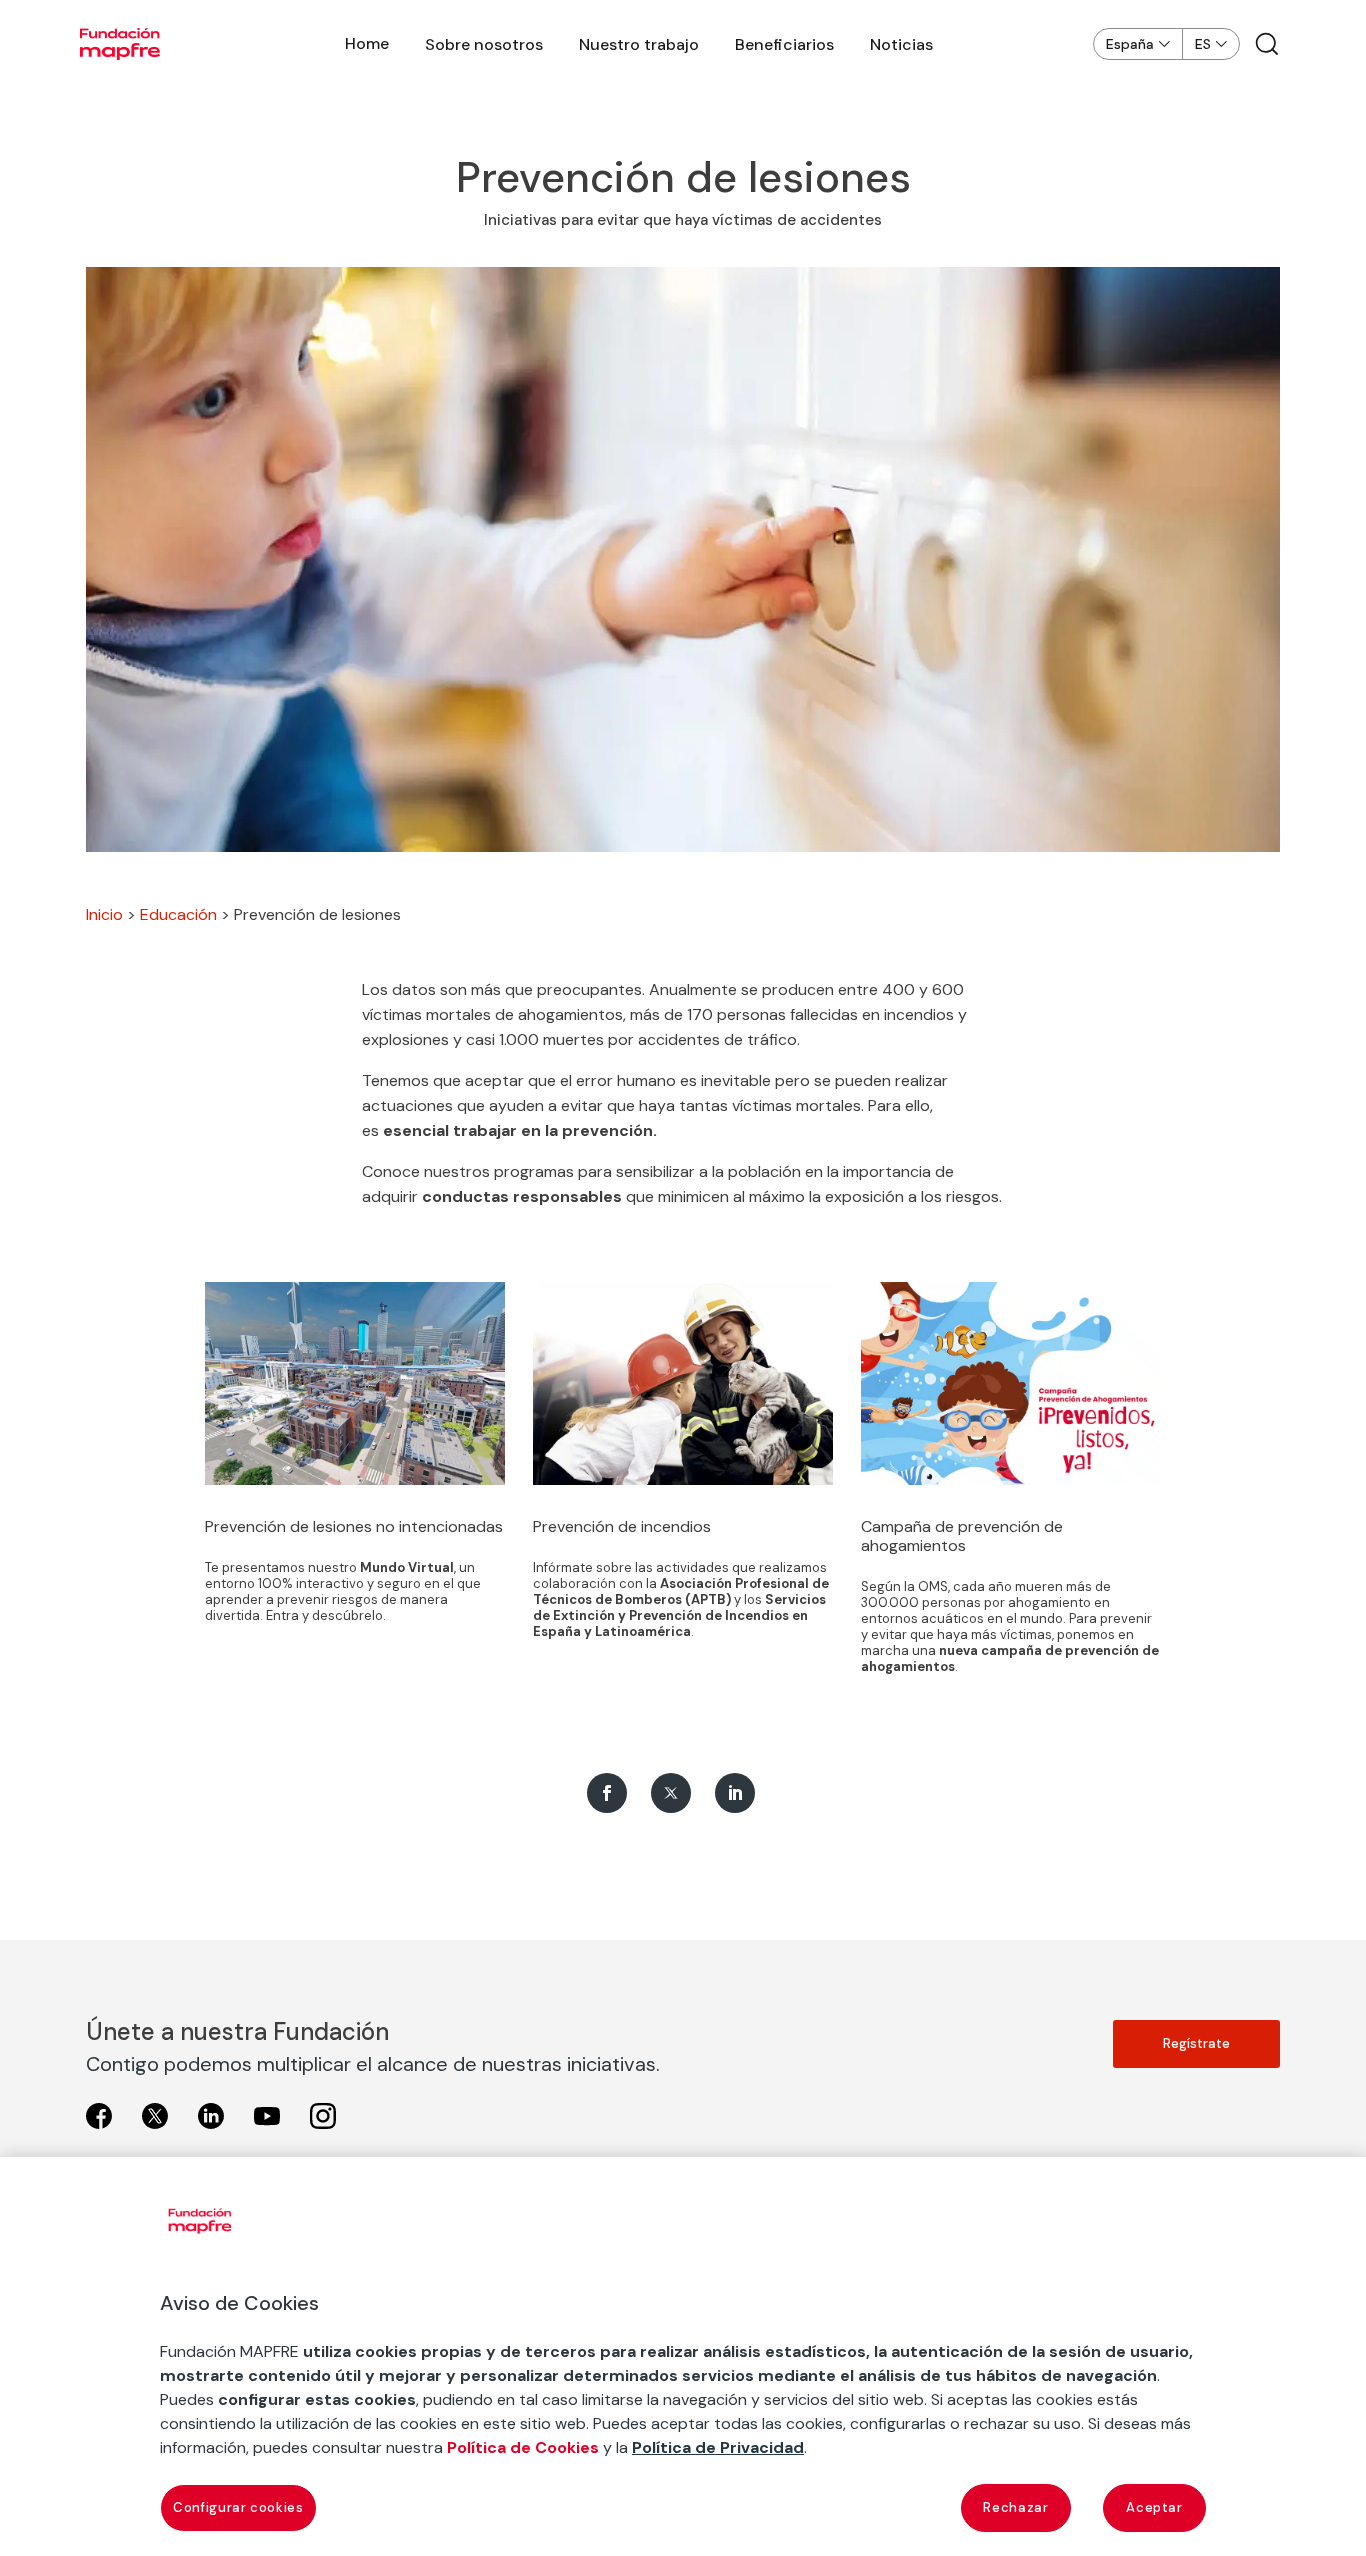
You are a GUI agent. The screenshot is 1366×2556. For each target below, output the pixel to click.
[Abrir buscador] (1267, 44)
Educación (178, 914)
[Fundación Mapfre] (120, 44)
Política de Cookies (523, 2447)
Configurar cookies (238, 2507)
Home (367, 43)
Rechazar (1015, 2507)
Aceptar (1154, 2507)
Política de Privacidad (718, 2447)
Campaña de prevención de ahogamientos (962, 1536)
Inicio (104, 914)
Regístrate (1196, 2043)
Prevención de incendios (622, 1526)
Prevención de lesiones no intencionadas (354, 1526)
